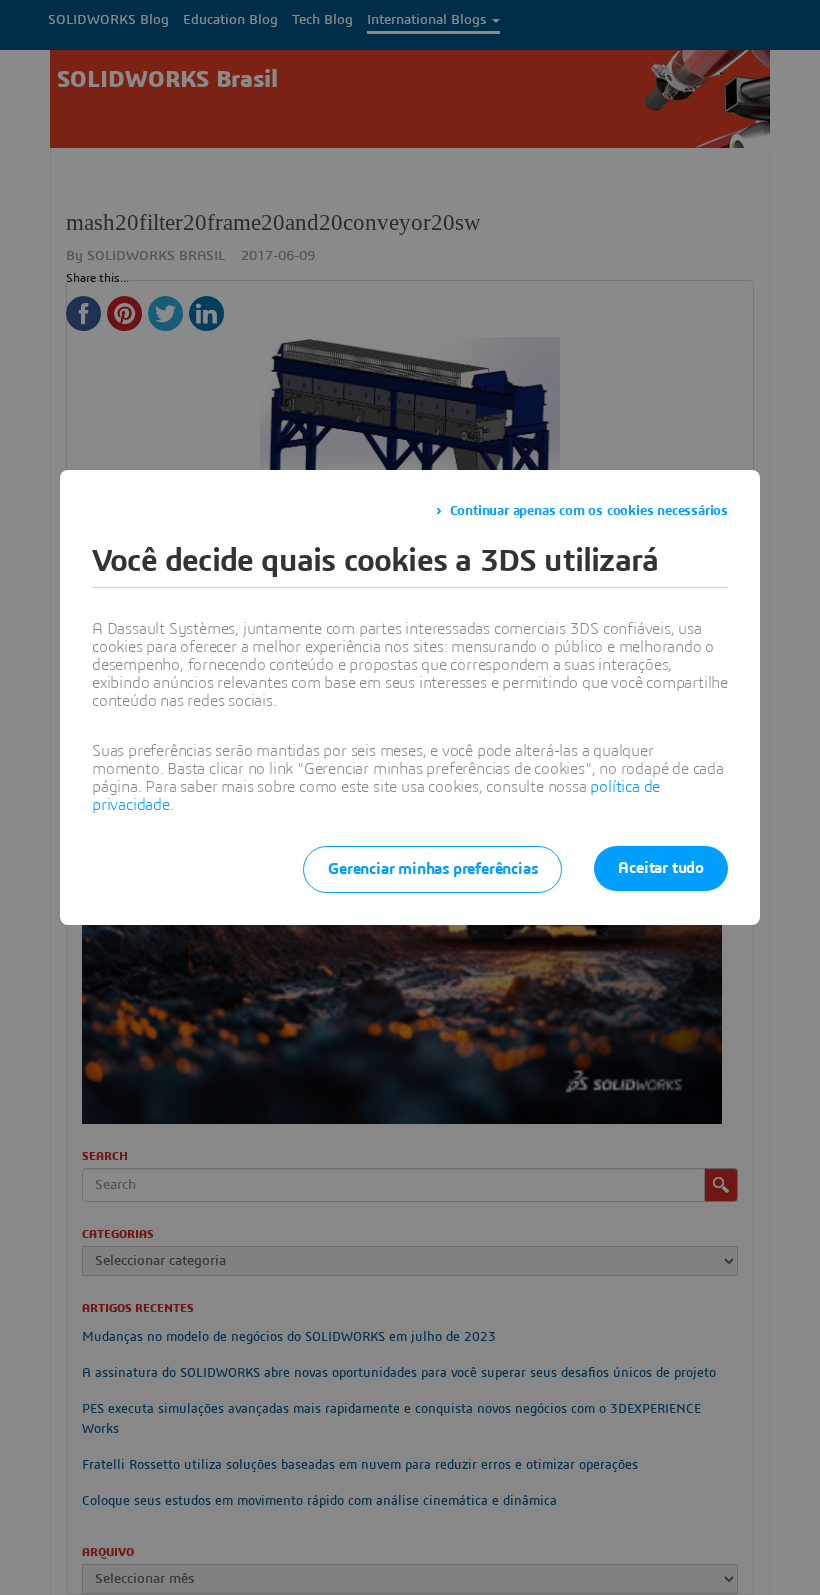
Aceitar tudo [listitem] (661, 868)
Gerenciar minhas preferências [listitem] (432, 869)
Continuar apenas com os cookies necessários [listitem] (589, 511)
